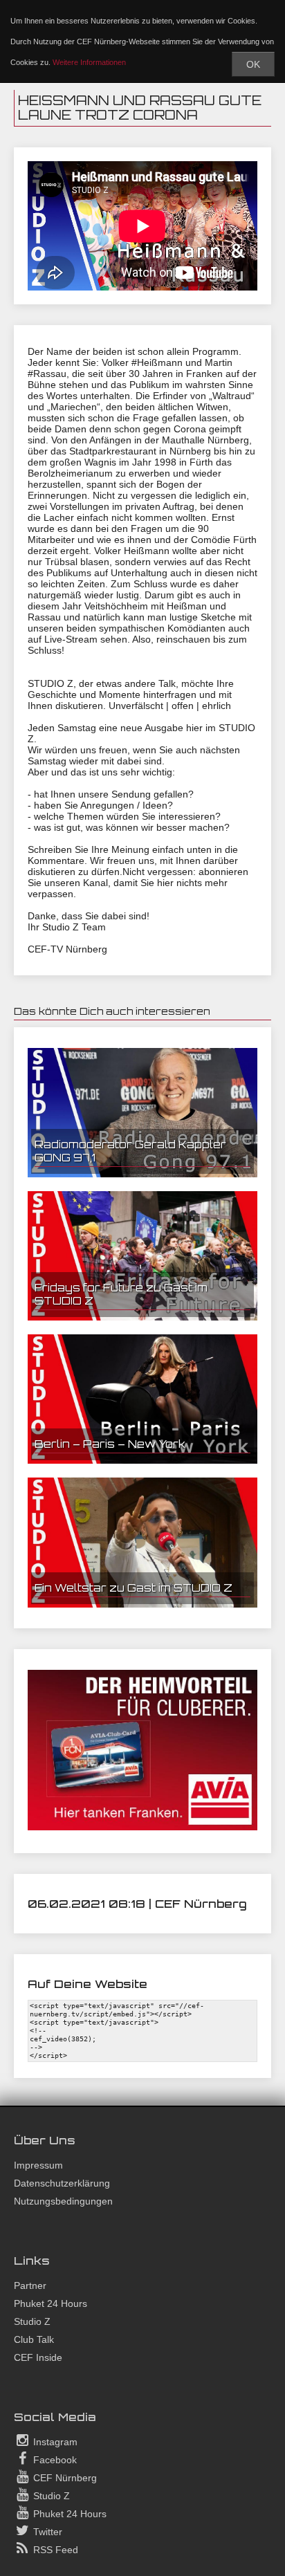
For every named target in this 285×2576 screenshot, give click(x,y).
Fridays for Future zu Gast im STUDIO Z (121, 1294)
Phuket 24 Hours (50, 2303)
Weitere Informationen (89, 62)
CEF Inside (38, 2357)
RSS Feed (54, 2550)
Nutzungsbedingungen (63, 2201)
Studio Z (32, 2321)
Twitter (46, 2532)
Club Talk (34, 2339)
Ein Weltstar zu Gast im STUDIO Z (134, 1588)
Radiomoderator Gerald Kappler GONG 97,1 (130, 1151)
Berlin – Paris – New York (110, 1444)
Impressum (38, 2165)
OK (253, 64)
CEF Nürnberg (64, 2478)
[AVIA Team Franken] (142, 1827)
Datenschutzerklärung (62, 2183)
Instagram (54, 2442)
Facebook (54, 2460)
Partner (30, 2285)
